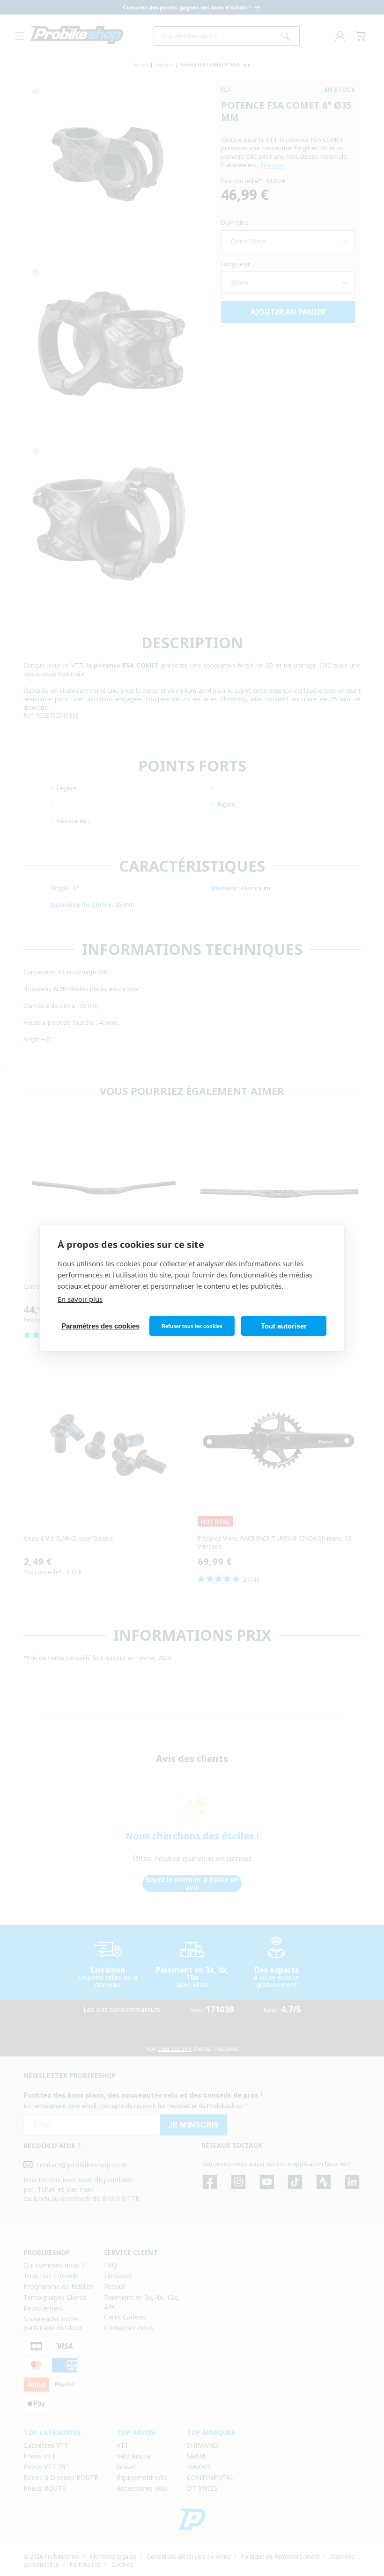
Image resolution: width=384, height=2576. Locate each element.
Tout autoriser (284, 1326)
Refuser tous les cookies (192, 1326)
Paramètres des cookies (100, 1326)
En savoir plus (80, 1299)
